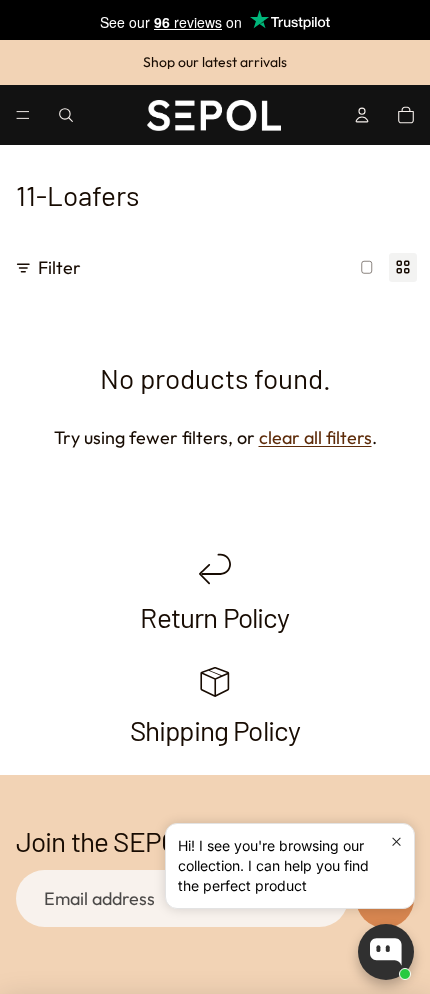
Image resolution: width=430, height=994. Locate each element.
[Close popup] (396, 841)
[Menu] (23, 115)
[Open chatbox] (386, 952)
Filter (59, 267)
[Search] (66, 115)
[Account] (362, 115)
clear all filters (315, 437)
